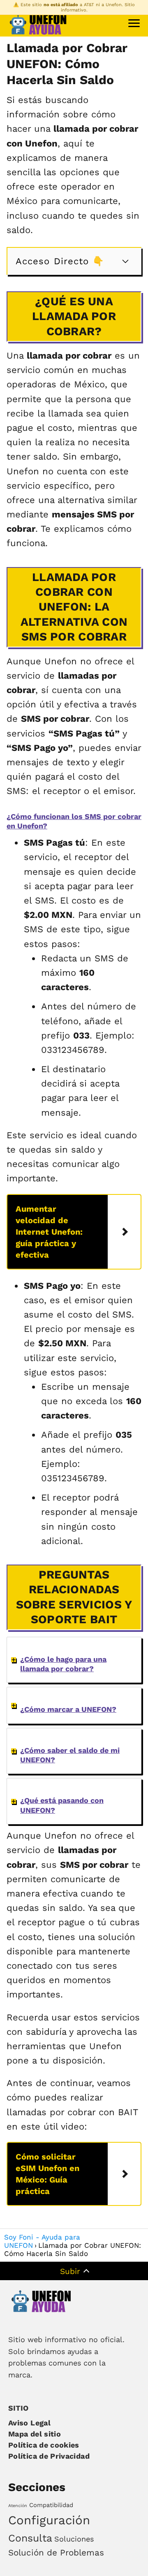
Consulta (30, 2538)
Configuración (49, 2520)
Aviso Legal (29, 2423)
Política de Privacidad (49, 2456)
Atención (18, 2506)
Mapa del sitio (35, 2434)
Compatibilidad (51, 2505)
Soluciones (74, 2539)
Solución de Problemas (56, 2553)
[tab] (74, 1660)
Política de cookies (44, 2445)
